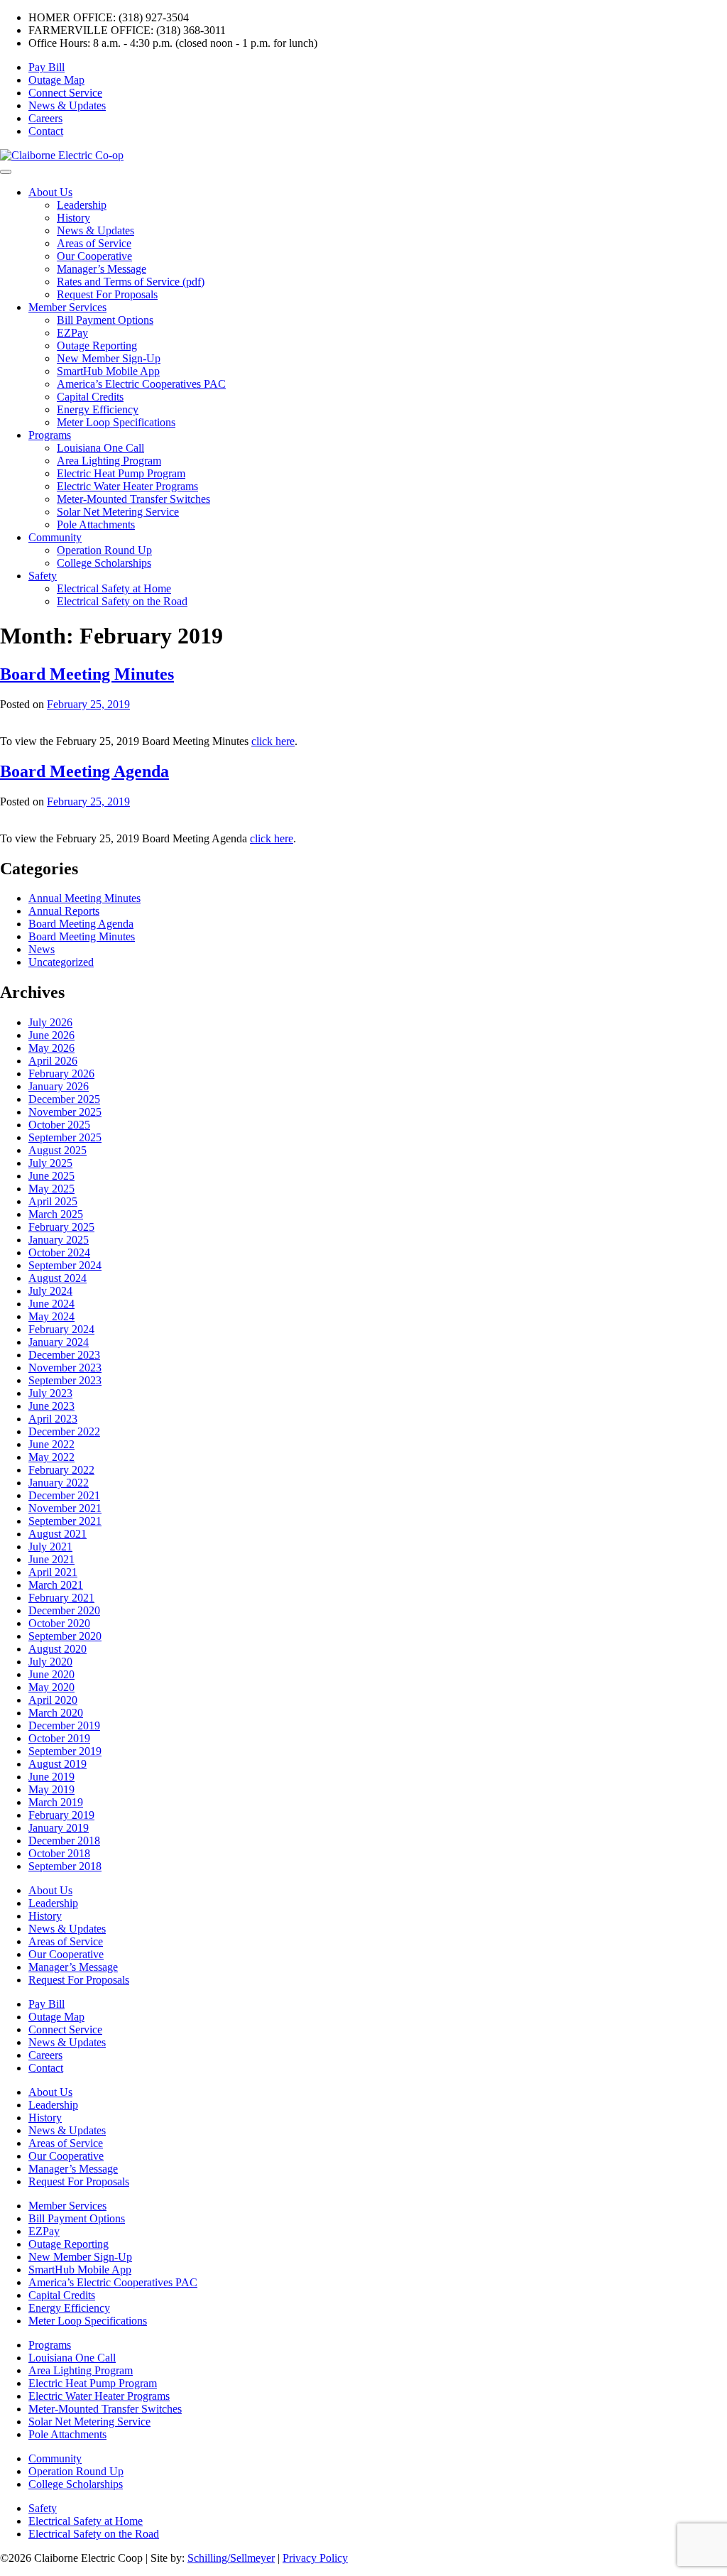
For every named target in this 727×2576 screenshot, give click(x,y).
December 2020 (64, 1610)
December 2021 (64, 1495)
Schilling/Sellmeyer (231, 2558)
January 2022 (59, 1483)
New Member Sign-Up (109, 358)
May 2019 (51, 1789)
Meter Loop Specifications (116, 422)
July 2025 (50, 1163)
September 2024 (65, 1265)
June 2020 (51, 1674)
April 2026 (53, 1061)
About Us (50, 192)
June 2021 (51, 1559)
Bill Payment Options (105, 320)
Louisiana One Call (100, 448)
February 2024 (61, 1329)
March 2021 (56, 1585)
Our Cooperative (94, 256)
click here (273, 741)
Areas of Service (94, 243)
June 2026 (51, 1035)
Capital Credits (90, 397)
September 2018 (65, 1866)
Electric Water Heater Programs (127, 486)
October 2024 (59, 1252)
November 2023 (65, 1368)
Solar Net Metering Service (118, 512)
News (42, 949)
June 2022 (51, 1444)
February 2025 (61, 1227)
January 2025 (59, 1240)
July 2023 (50, 1393)
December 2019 (64, 1726)
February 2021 (61, 1598)
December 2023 (64, 1355)
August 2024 (58, 1278)
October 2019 (59, 1738)
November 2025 (65, 1112)
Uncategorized (61, 962)
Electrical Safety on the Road (122, 601)
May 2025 (51, 1189)
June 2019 (51, 1777)
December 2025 (64, 1099)
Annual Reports (64, 911)
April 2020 (53, 1700)
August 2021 (58, 1534)
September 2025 (65, 1137)
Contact (46, 131)
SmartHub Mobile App (108, 371)
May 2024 (51, 1316)
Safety (43, 576)
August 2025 (58, 1150)
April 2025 (53, 1201)
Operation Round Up (104, 550)
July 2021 (50, 1547)
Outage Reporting (97, 346)
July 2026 (50, 1022)
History (73, 218)
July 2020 (50, 1662)
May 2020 (51, 1687)
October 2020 (59, 1623)
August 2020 (58, 1649)
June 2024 (51, 1304)
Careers (45, 118)
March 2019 (56, 1802)
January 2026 (59, 1086)
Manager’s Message (102, 269)
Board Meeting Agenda (84, 771)
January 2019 (59, 1828)
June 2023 (51, 1406)
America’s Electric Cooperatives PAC (141, 384)
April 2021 (53, 1572)
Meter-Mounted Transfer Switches (133, 499)
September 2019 (65, 1751)
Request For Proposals (107, 294)
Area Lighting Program (109, 461)
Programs (50, 435)
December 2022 (64, 1431)
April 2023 (53, 1419)
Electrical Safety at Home (114, 588)
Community (55, 537)
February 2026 (61, 1074)
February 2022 (61, 1470)
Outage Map (56, 80)
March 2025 (56, 1214)
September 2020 (65, 1636)
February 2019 (61, 1815)
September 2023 (65, 1380)
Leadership (82, 205)
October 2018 (59, 1853)
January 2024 (59, 1342)
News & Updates (67, 105)
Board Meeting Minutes (87, 674)
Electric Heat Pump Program (121, 473)
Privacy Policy (315, 2558)
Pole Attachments (96, 525)
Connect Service (65, 93)
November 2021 (65, 1508)
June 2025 (51, 1176)
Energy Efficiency (98, 409)
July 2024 (50, 1291)
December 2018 (64, 1841)
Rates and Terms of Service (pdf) (131, 282)
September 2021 (65, 1521)
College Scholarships (104, 563)
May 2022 (51, 1457)
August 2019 (58, 1764)
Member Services (67, 307)
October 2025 (59, 1125)
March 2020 (56, 1713)
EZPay (72, 333)
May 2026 (51, 1048)
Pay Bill (47, 67)
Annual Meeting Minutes (84, 898)
